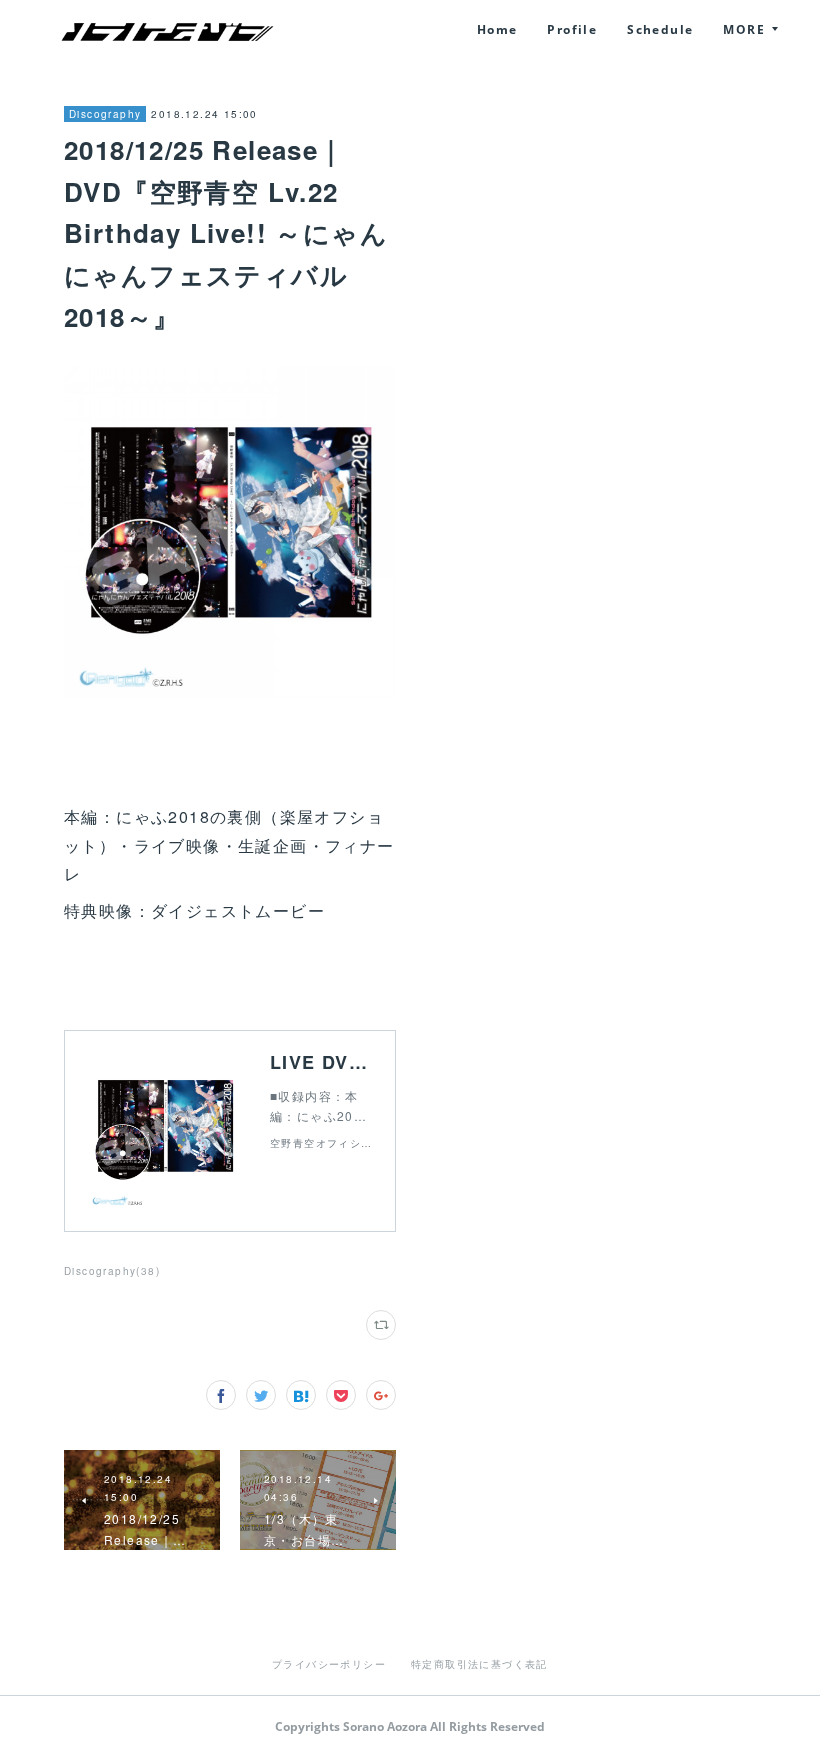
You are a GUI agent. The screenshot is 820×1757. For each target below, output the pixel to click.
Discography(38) (112, 1271)
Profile (572, 29)
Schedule (660, 29)
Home (497, 29)
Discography (105, 114)
